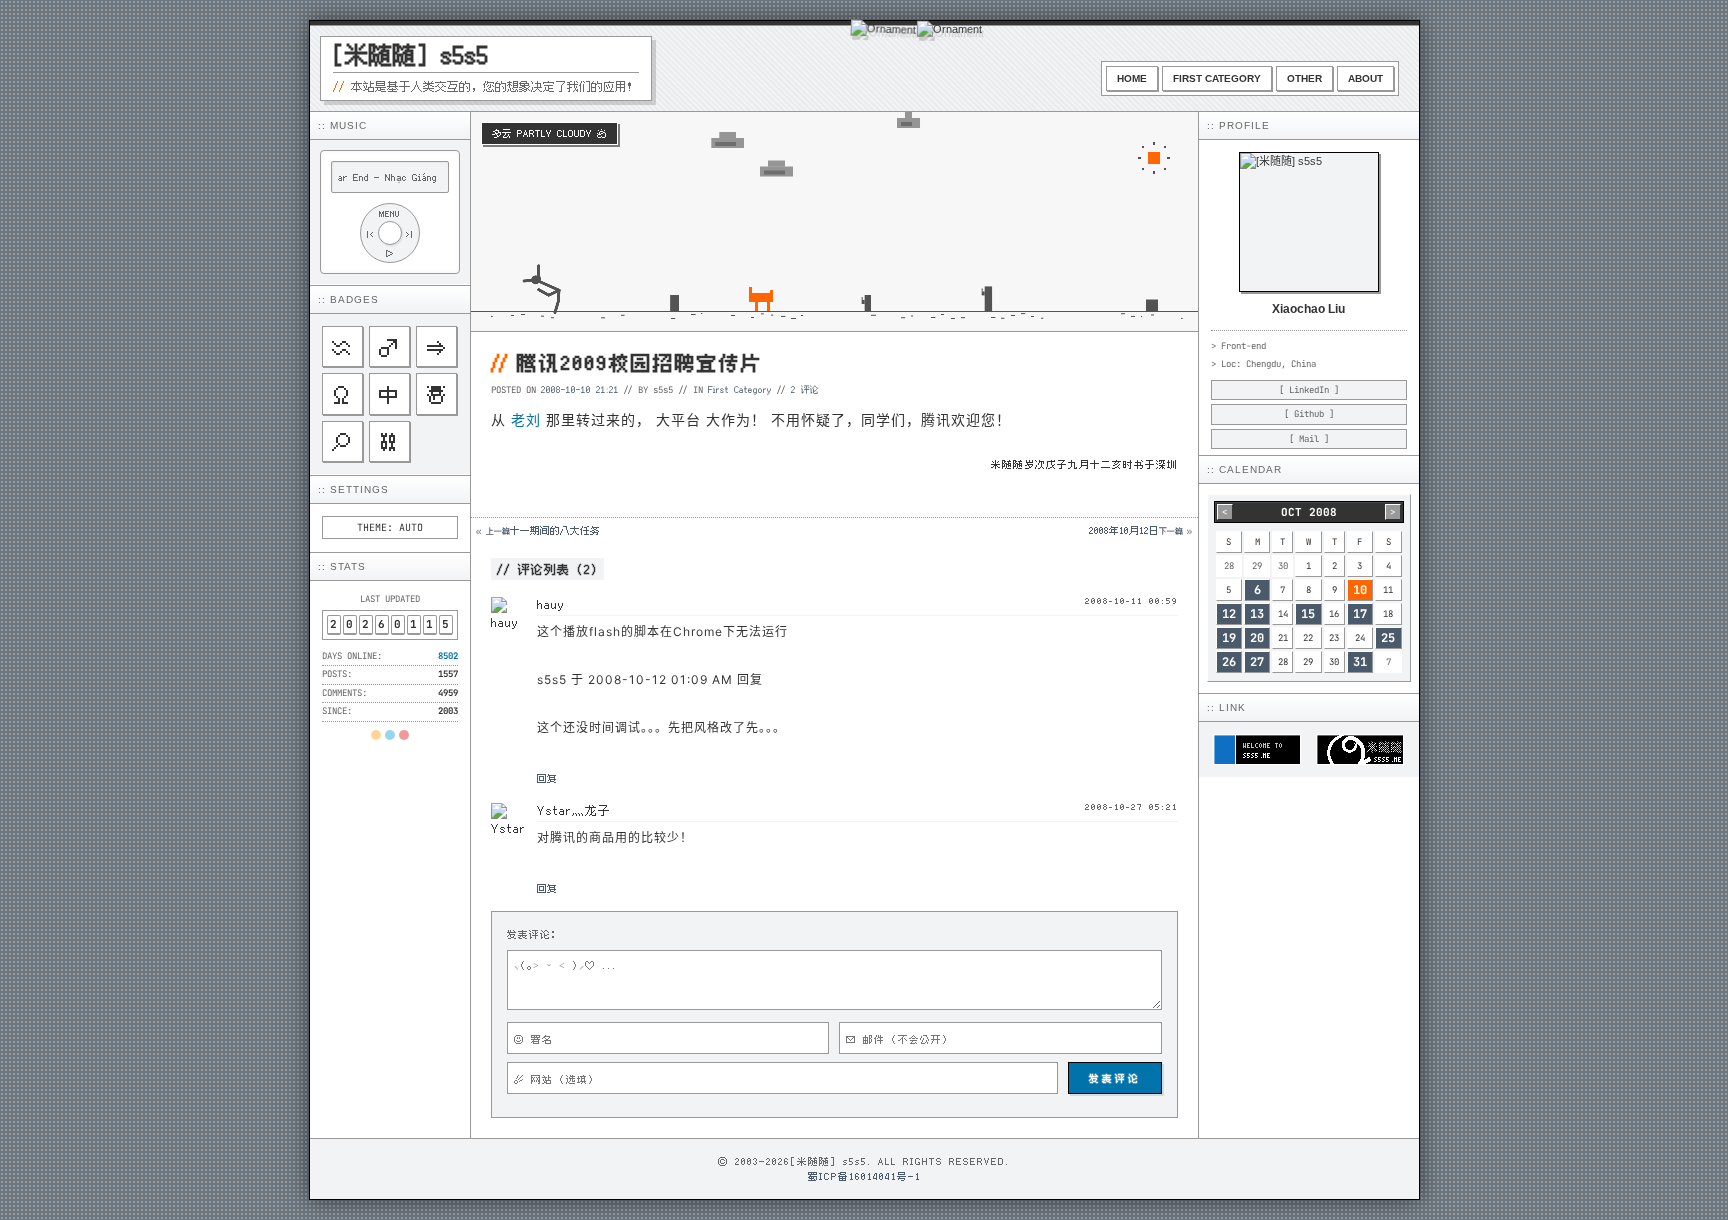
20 (1257, 638)
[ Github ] (1309, 414)
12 (1229, 614)
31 (1360, 662)
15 (1308, 614)
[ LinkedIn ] (1309, 390)
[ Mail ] (1309, 439)
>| (410, 233)
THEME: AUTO (390, 527)
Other (1304, 78)
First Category (1217, 78)
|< (370, 233)
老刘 (526, 419)
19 (1229, 638)
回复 (547, 778)
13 (1257, 614)
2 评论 (805, 389)
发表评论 (1115, 1078)
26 (1229, 662)
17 (1360, 614)
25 (1388, 638)
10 (1360, 590)
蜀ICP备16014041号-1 (864, 1176)
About (1365, 78)
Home (1132, 78)
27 (1257, 662)
